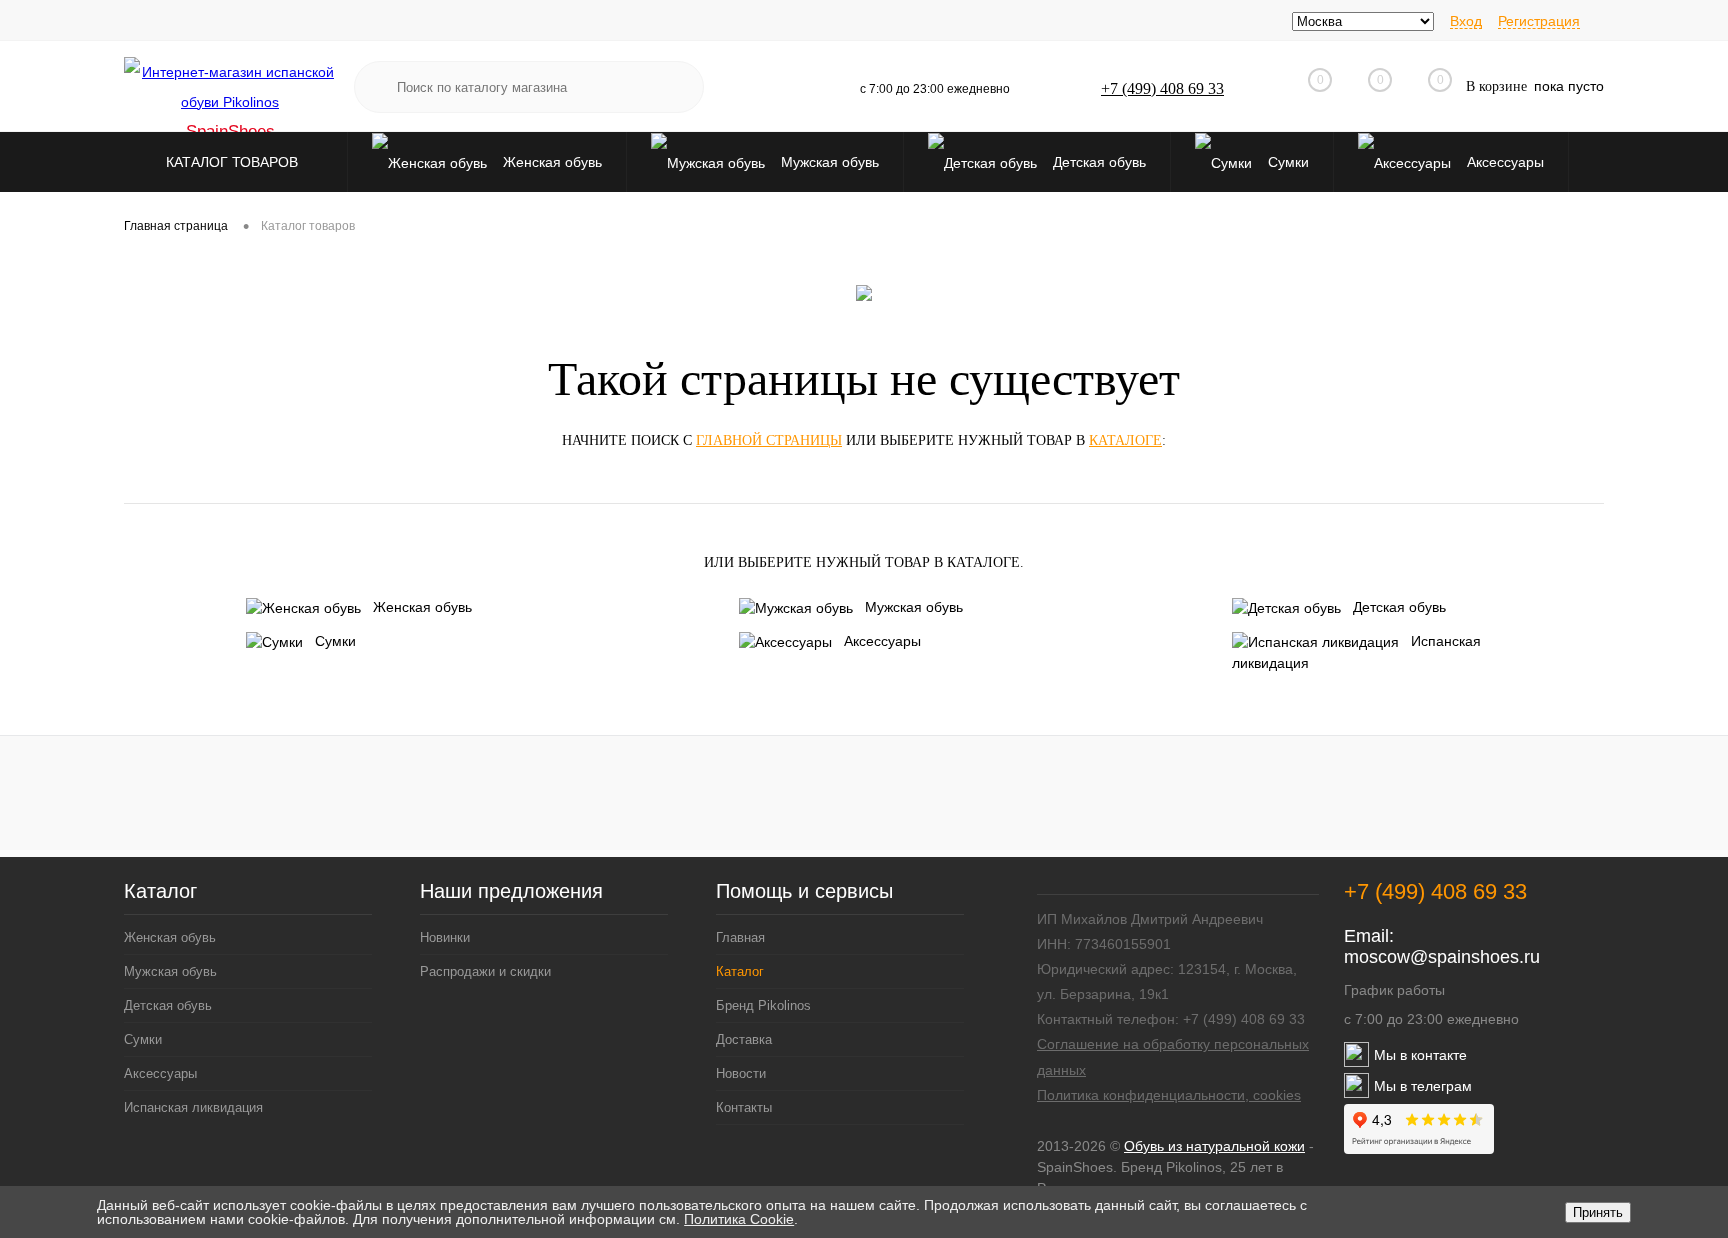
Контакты (744, 1107)
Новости (741, 1073)
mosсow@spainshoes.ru (1442, 957)
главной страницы (769, 440)
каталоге (1125, 440)
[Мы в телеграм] (1356, 1093)
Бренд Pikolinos (763, 1005)
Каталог (160, 891)
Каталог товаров (234, 162)
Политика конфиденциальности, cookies (1169, 1095)
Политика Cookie (739, 1219)
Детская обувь (1097, 162)
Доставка (744, 1039)
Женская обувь (550, 162)
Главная (740, 937)
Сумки (1286, 162)
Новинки (445, 937)
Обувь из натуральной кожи (1214, 1146)
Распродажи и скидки (485, 971)
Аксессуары (1503, 162)
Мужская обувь (828, 162)
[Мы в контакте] (1356, 1062)
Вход (1466, 21)
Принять (1598, 1212)
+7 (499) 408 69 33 (1162, 88)
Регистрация (1539, 21)
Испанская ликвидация (1356, 652)
